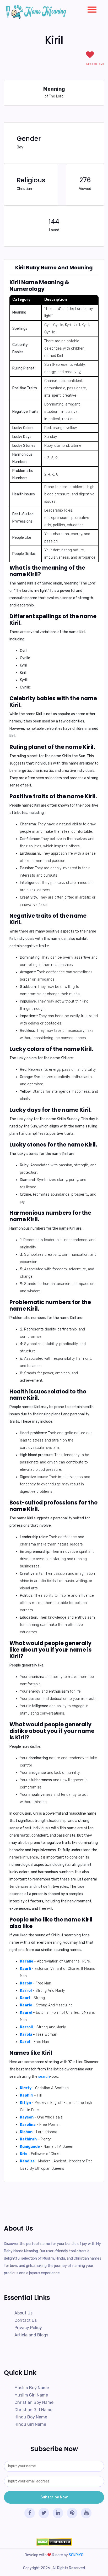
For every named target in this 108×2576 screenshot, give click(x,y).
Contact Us (26, 2320)
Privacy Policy (28, 2328)
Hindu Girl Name (30, 2424)
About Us (23, 2313)
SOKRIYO (76, 2555)
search (44, 2077)
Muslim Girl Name (31, 2395)
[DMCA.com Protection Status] (54, 2542)
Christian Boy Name (34, 2402)
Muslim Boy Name (32, 2388)
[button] (90, 8)
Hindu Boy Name (31, 2417)
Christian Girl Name (33, 2410)
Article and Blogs (31, 2335)
